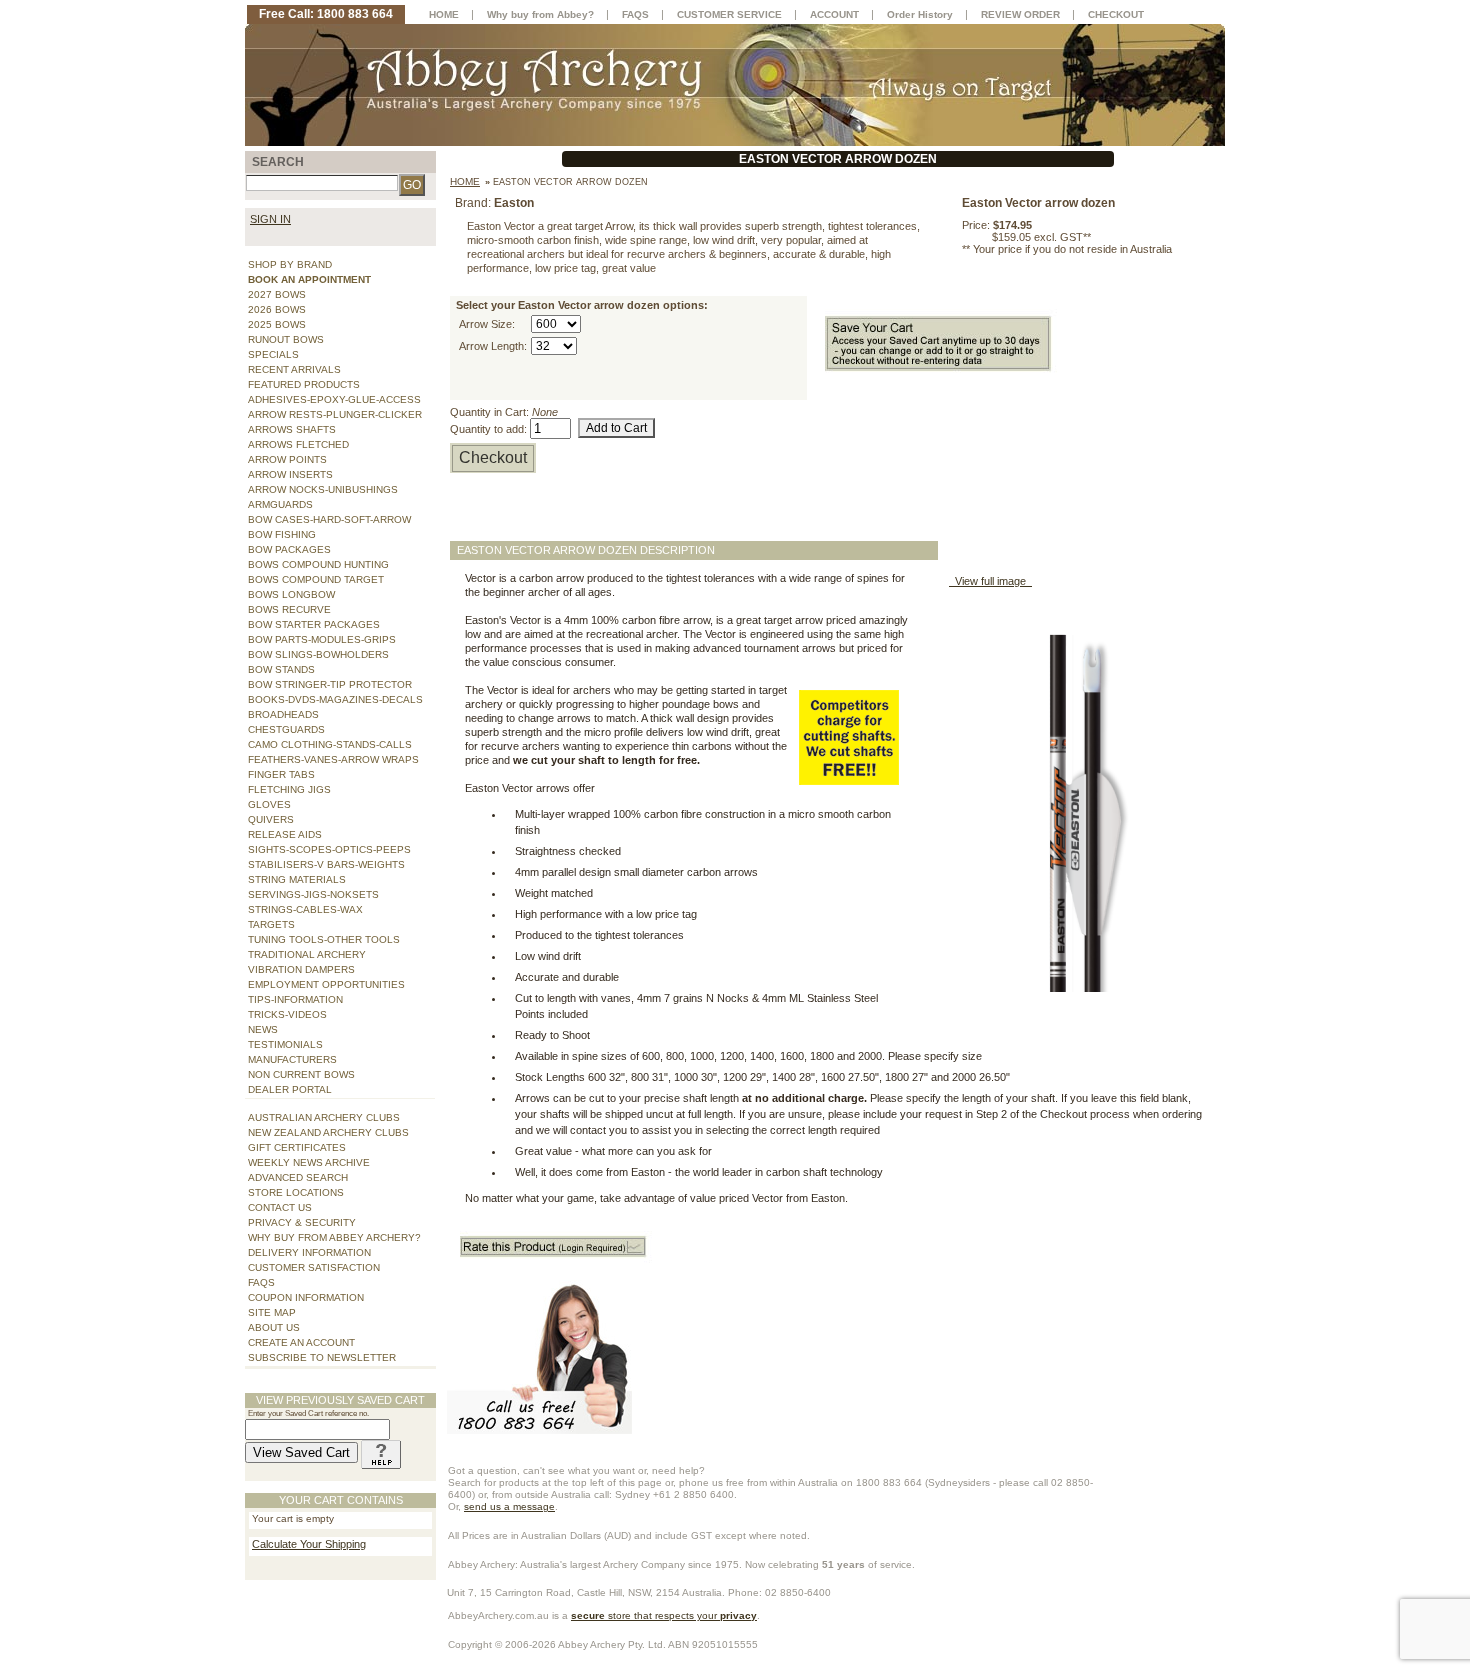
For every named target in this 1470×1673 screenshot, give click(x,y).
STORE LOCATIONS (296, 1192)
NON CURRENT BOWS (301, 1074)
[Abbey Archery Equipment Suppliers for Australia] (735, 84)
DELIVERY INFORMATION (309, 1252)
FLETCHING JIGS (289, 789)
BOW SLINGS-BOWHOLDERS (318, 654)
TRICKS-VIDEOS (287, 1014)
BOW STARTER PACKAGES (314, 624)
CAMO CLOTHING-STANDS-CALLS (330, 744)
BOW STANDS (281, 669)
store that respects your (664, 1615)
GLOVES (269, 804)
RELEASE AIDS (285, 834)
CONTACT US (280, 1207)
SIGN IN (270, 219)
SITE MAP (272, 1312)
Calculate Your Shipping (309, 1544)
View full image (990, 581)
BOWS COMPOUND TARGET (316, 579)
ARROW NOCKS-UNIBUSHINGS (323, 489)
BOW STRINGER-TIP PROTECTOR (330, 684)
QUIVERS (271, 819)
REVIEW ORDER (1020, 14)
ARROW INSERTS (290, 474)
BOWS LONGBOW (291, 594)
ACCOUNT (834, 14)
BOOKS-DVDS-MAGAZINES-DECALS (335, 699)
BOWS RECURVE (289, 609)
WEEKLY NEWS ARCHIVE (309, 1162)
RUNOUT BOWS (286, 339)
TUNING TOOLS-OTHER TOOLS (324, 939)
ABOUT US (274, 1327)
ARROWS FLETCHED (298, 444)
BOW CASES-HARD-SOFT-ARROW (329, 519)
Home (465, 181)
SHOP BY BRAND (290, 264)
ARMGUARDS (280, 504)
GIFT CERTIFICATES (297, 1147)
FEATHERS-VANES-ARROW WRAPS (333, 759)
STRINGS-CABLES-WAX (305, 909)
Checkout (493, 457)
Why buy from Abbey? (540, 14)
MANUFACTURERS (292, 1059)
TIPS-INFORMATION (295, 999)
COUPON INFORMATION (306, 1297)
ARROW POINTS (287, 459)
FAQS (261, 1282)
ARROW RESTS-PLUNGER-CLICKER (335, 414)
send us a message (509, 1506)
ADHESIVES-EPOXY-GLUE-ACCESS (334, 399)
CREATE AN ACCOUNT (301, 1342)
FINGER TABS (281, 774)
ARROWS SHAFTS (292, 429)
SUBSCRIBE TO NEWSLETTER (322, 1357)
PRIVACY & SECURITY (302, 1222)
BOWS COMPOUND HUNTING (318, 564)
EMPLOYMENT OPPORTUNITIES (326, 984)
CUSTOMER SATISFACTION (314, 1267)
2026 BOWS (277, 309)
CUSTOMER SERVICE (729, 14)
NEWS (263, 1029)
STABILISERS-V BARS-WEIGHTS (326, 864)
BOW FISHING (282, 534)
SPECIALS (273, 354)
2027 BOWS (277, 294)
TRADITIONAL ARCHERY (307, 954)
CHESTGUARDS (286, 729)
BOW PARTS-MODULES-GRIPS (322, 639)
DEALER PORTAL (290, 1089)
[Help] (381, 1453)
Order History (920, 14)
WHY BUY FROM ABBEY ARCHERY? (334, 1237)
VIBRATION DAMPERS (301, 969)
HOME (444, 14)
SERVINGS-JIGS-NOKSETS (313, 894)
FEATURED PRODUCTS (304, 384)
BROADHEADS (283, 714)
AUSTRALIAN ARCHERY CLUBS (324, 1117)
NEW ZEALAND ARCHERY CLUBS (328, 1132)
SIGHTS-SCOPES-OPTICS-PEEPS (329, 849)
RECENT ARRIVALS (294, 369)
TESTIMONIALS (285, 1044)
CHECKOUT (1116, 14)
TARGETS (271, 924)
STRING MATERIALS (297, 879)
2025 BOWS (277, 324)
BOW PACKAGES (289, 549)
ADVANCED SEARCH (298, 1177)
